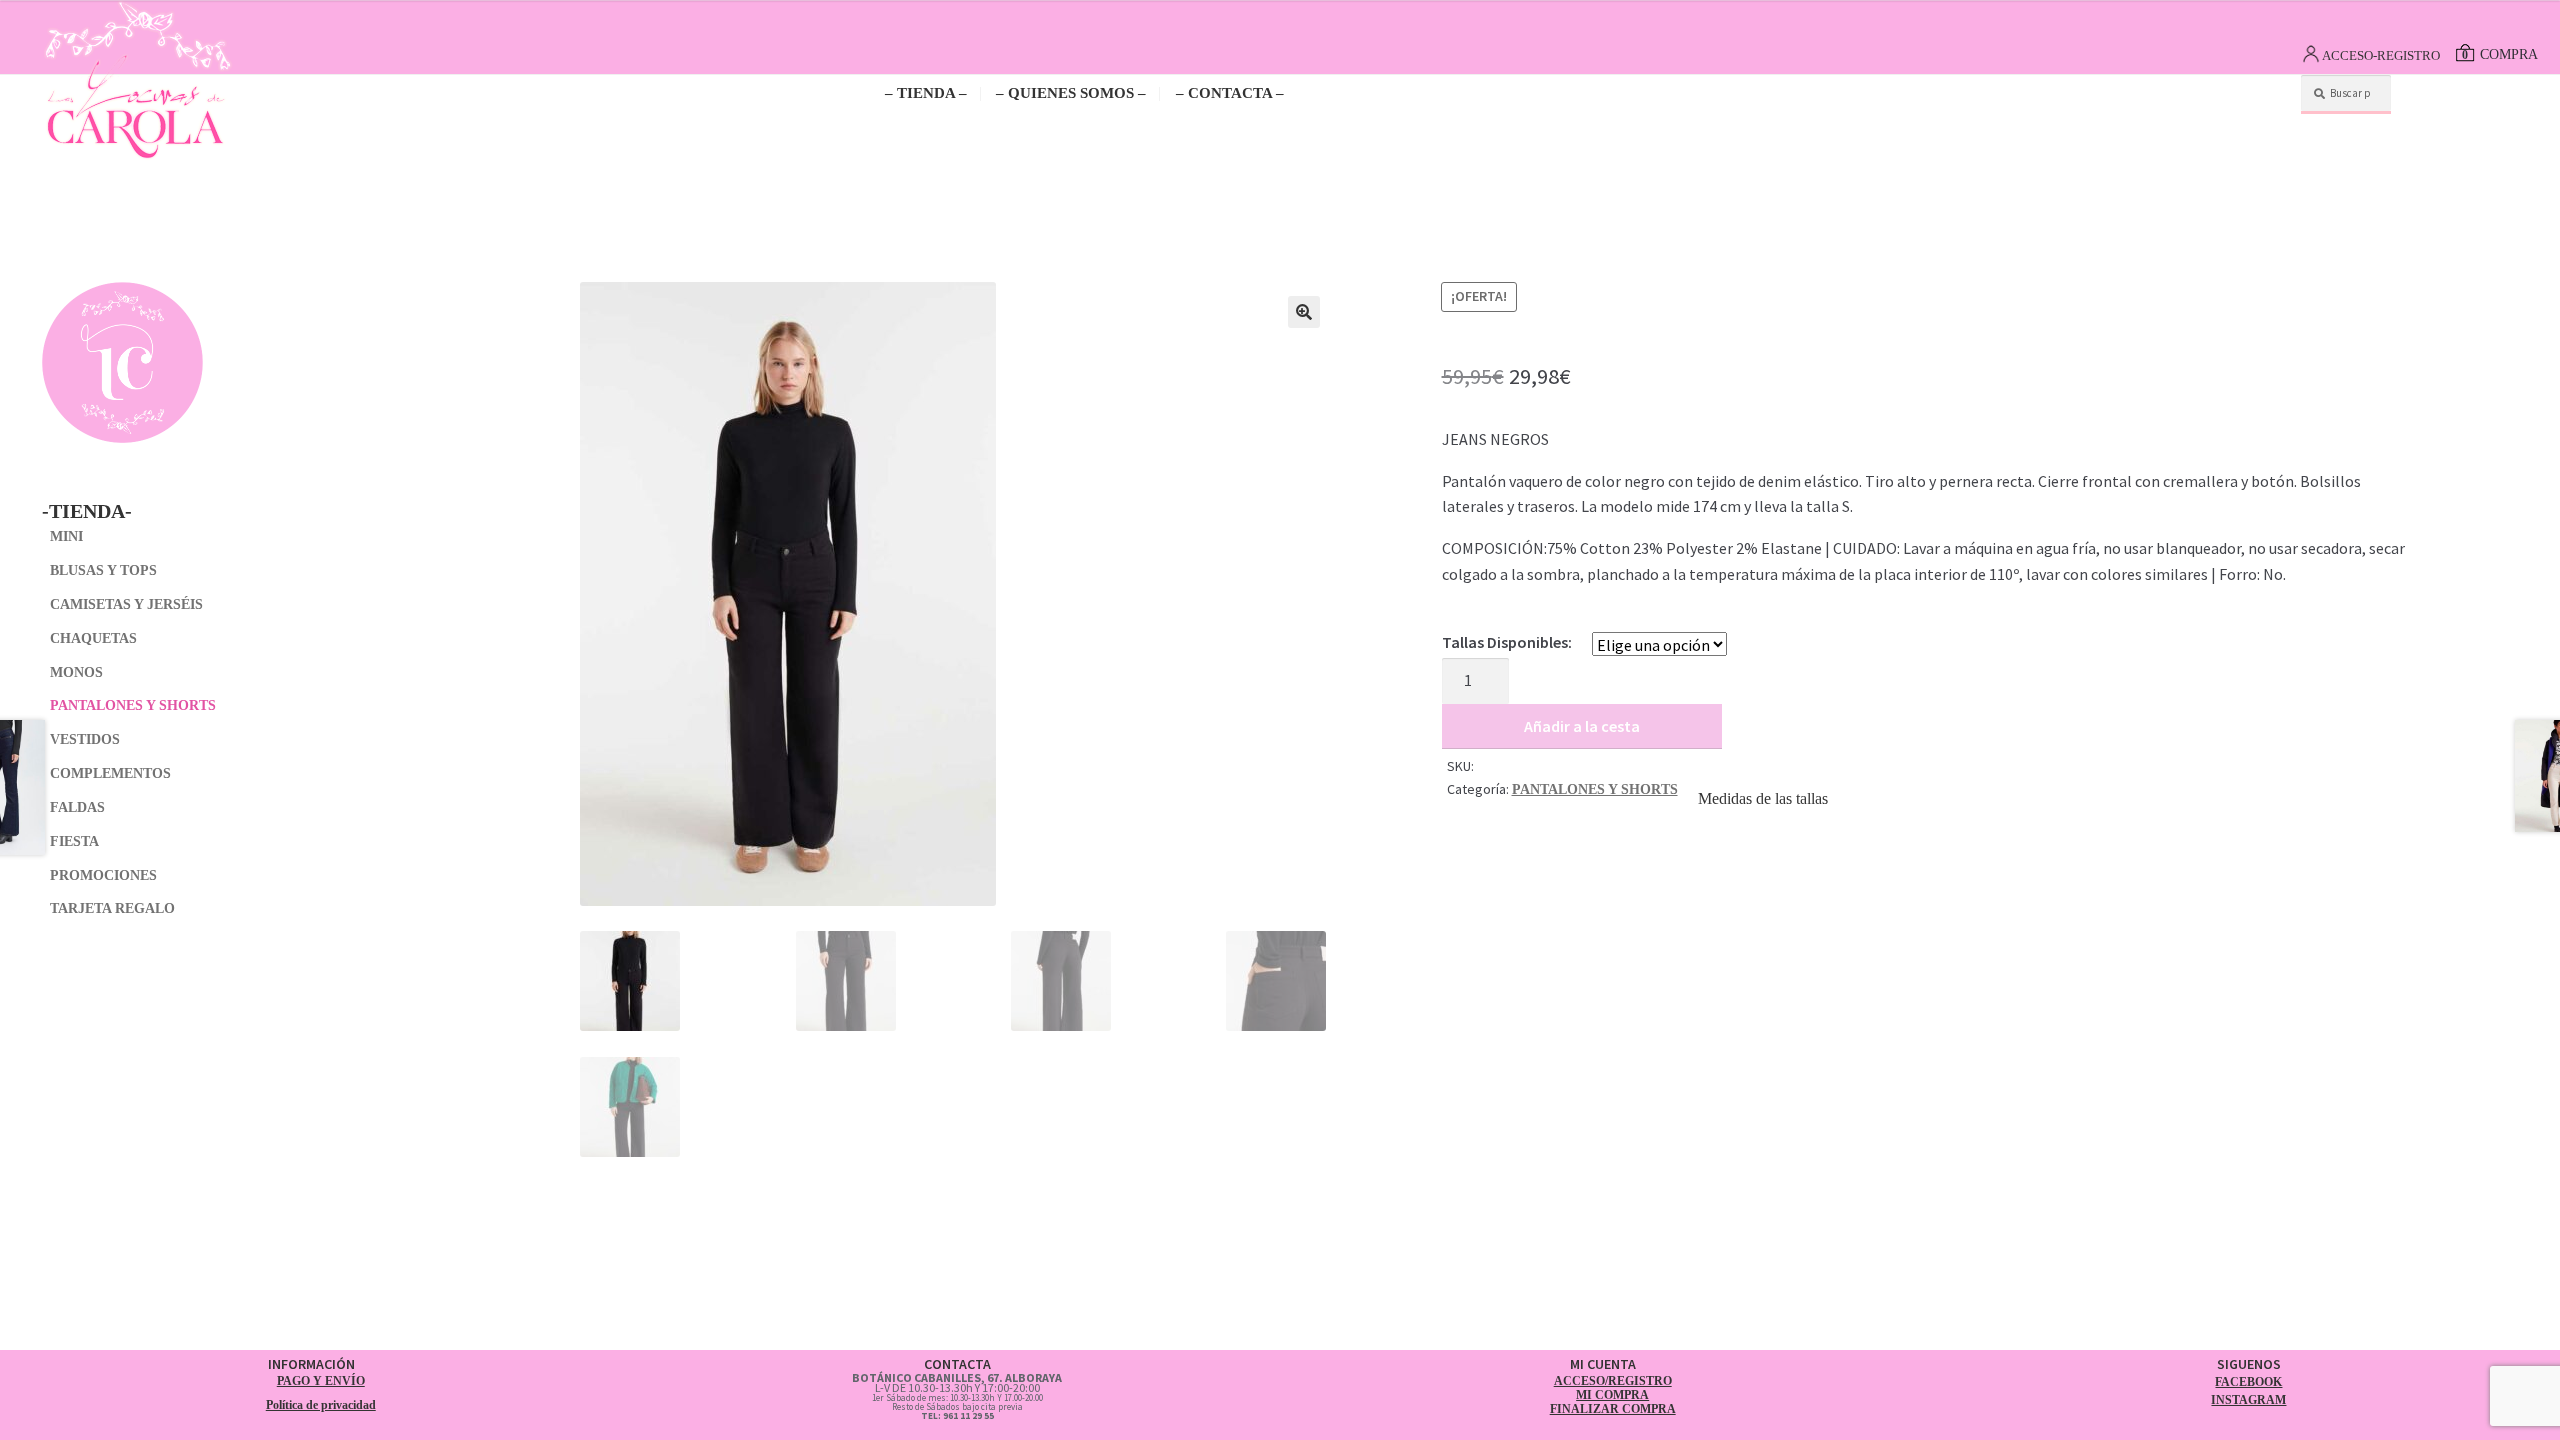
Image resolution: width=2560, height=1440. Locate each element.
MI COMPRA (1612, 1395)
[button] (1304, 312)
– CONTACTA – (1230, 93)
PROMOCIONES (103, 875)
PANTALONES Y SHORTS (1595, 789)
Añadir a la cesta (1582, 726)
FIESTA (74, 841)
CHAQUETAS (93, 638)
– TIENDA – (926, 93)
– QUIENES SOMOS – (1071, 93)
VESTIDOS (85, 739)
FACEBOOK (2248, 1382)
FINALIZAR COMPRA (1613, 1409)
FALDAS (77, 807)
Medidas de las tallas (1763, 798)
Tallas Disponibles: (1507, 642)
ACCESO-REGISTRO (2381, 55)
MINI (66, 536)
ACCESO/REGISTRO (1613, 1381)
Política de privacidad (321, 1405)
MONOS (76, 672)
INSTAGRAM (2248, 1400)
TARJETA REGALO (112, 908)
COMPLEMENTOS (110, 773)
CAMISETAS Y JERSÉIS (126, 604)
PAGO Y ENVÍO (321, 1381)
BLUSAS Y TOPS (103, 570)
